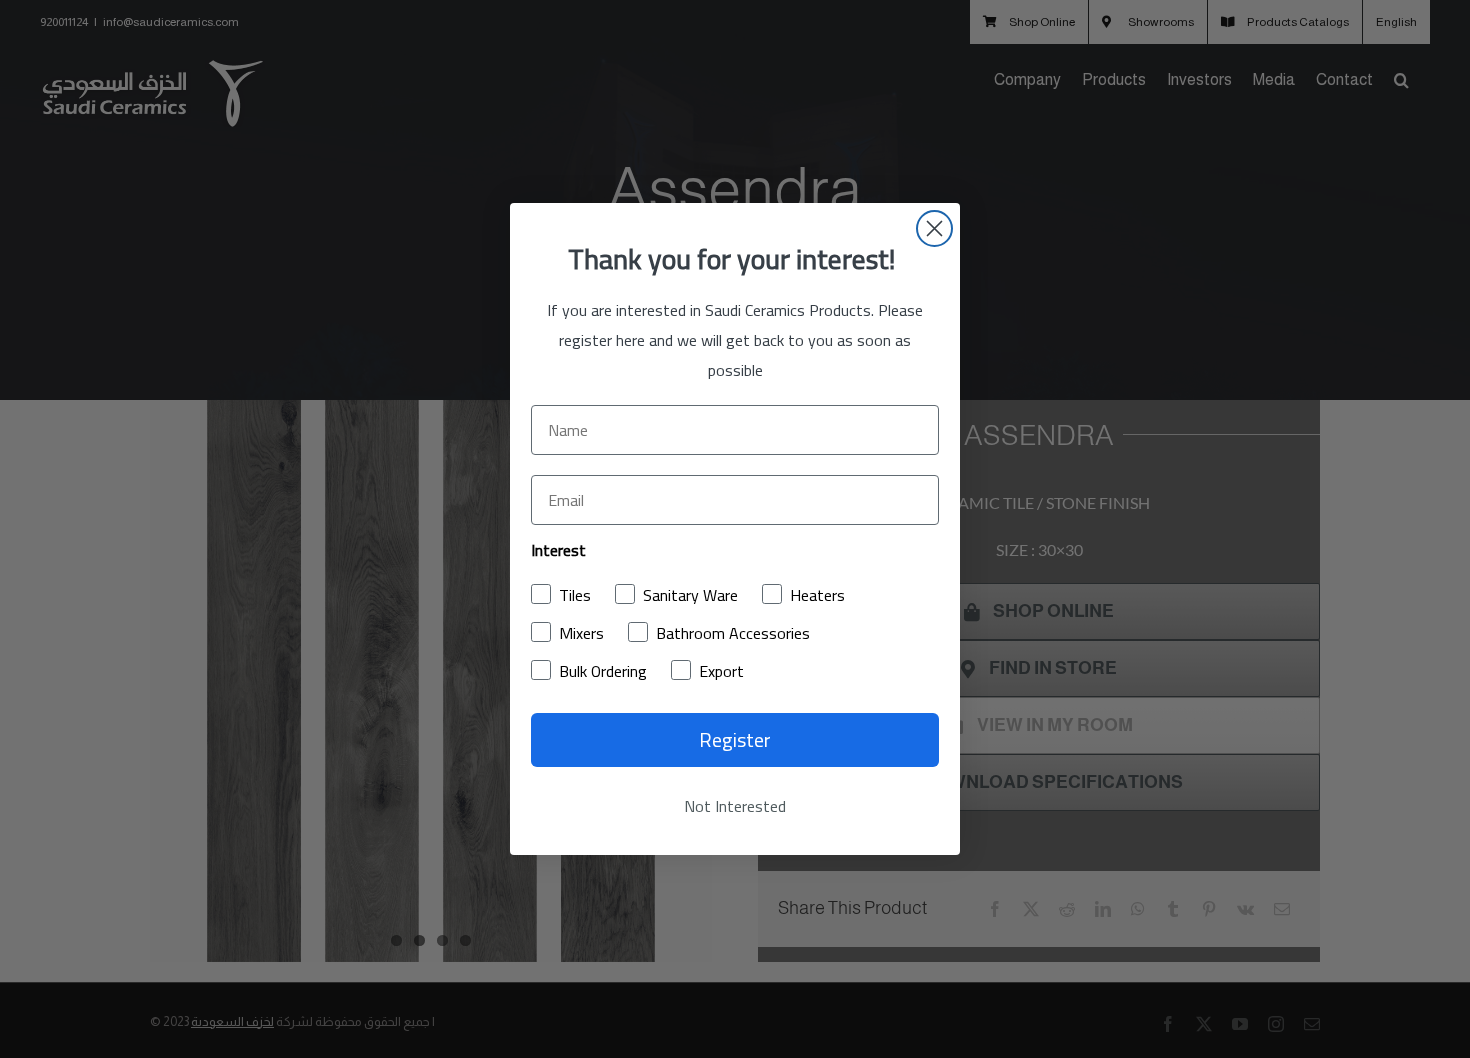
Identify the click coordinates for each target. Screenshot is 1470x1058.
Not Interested (735, 806)
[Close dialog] (934, 228)
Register (735, 739)
